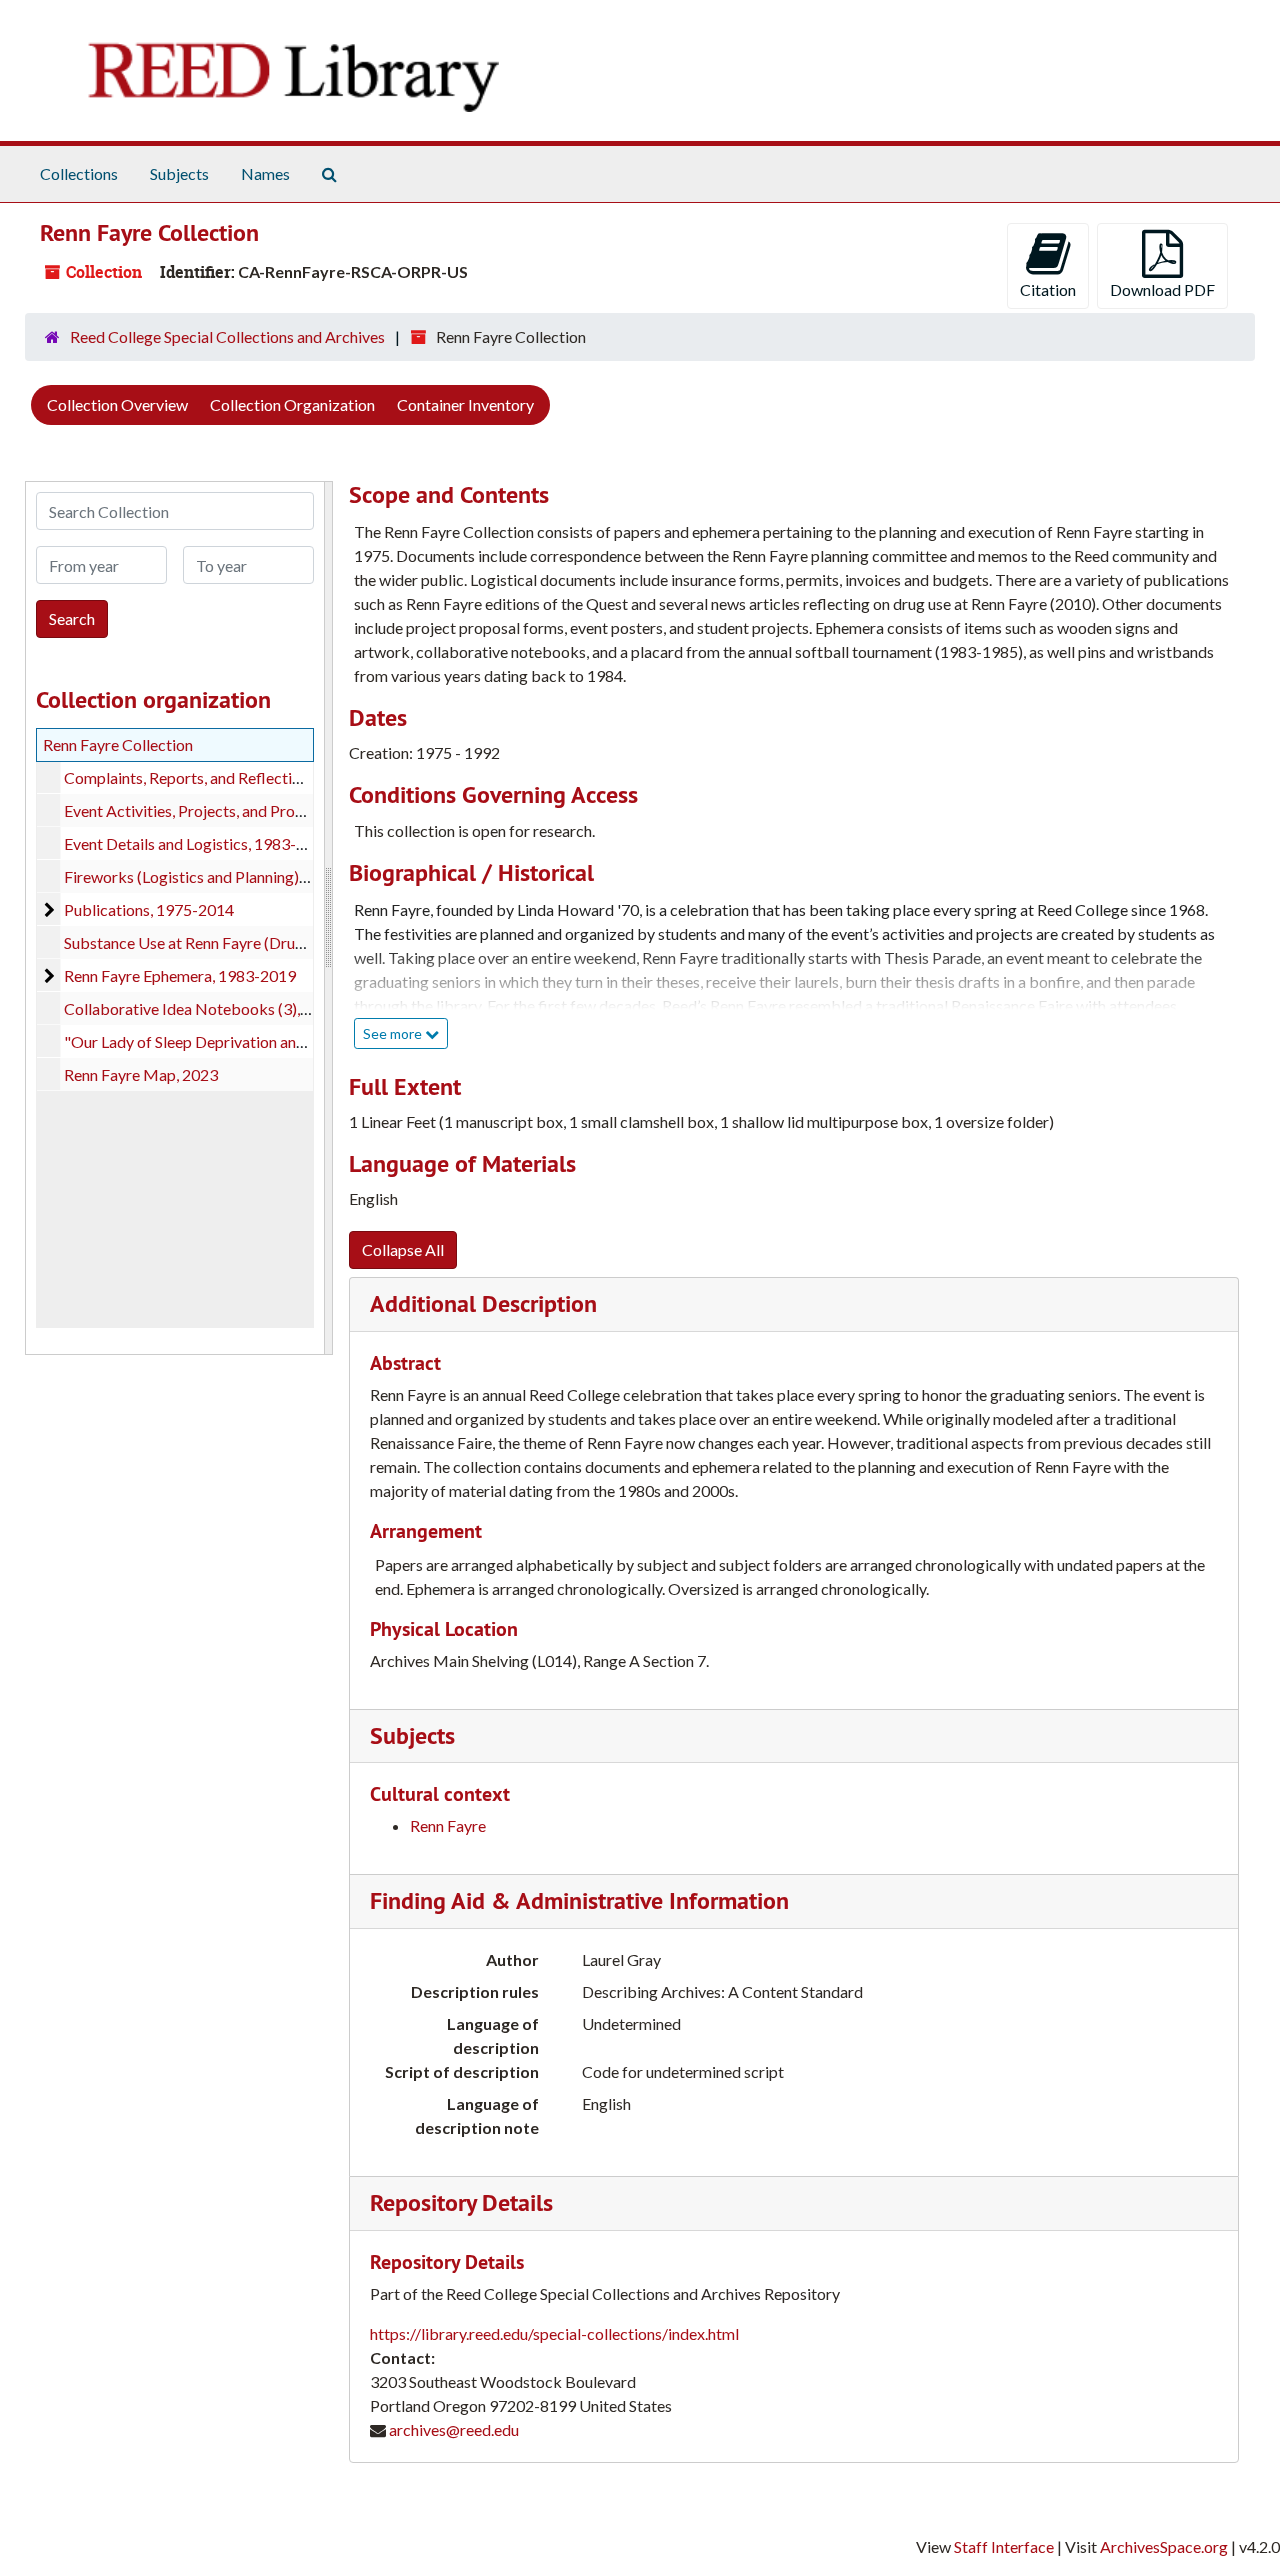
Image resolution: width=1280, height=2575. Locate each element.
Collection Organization (292, 404)
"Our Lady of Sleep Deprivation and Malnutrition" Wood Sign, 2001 (292, 1041)
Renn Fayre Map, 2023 (141, 1074)
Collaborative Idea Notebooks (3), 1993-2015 (222, 1008)
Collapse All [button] (403, 1249)
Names (265, 173)
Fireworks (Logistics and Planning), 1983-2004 (223, 876)
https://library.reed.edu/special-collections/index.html (554, 2333)
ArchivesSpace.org (1164, 2546)
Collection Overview (117, 404)
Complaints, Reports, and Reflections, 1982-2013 (232, 777)
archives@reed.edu (454, 2429)
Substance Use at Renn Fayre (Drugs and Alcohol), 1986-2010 (274, 942)
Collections (79, 173)
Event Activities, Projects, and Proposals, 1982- (225, 810)
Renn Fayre (448, 1825)
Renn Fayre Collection (118, 744)
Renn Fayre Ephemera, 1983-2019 (180, 975)
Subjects (179, 173)
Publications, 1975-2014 (149, 909)
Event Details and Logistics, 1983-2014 (198, 843)
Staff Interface (1004, 2546)
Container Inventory (465, 404)
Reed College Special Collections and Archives (227, 336)
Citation (1048, 289)
